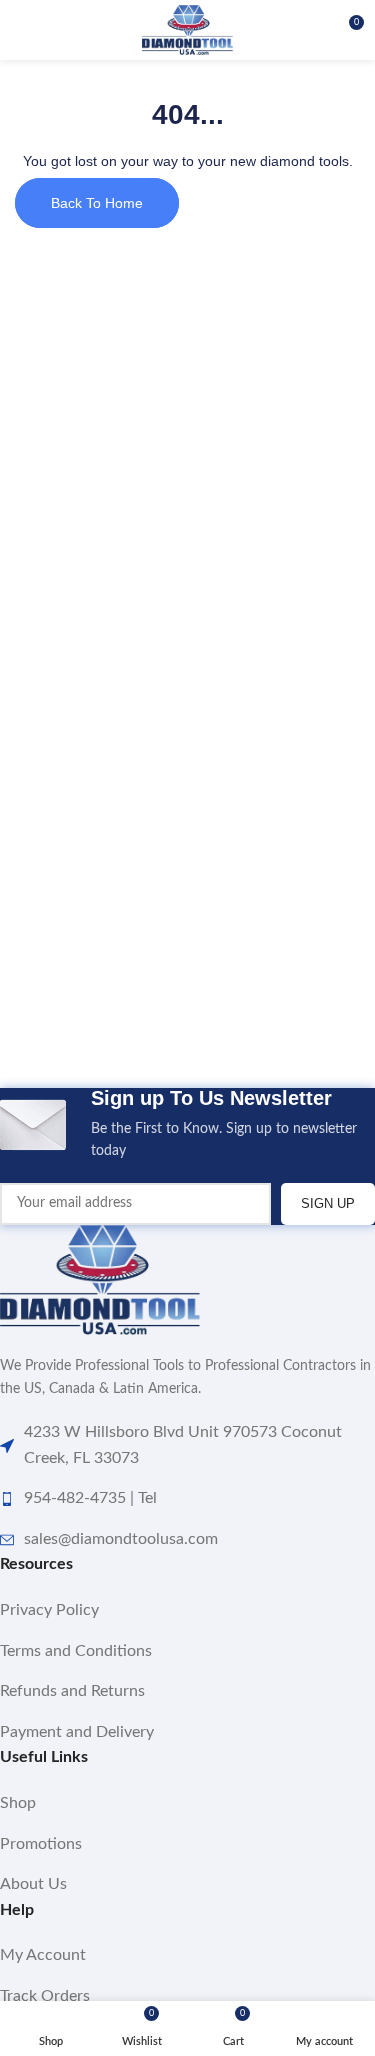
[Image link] (100, 1280)
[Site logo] (187, 30)
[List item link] (187, 1611)
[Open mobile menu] (23, 30)
